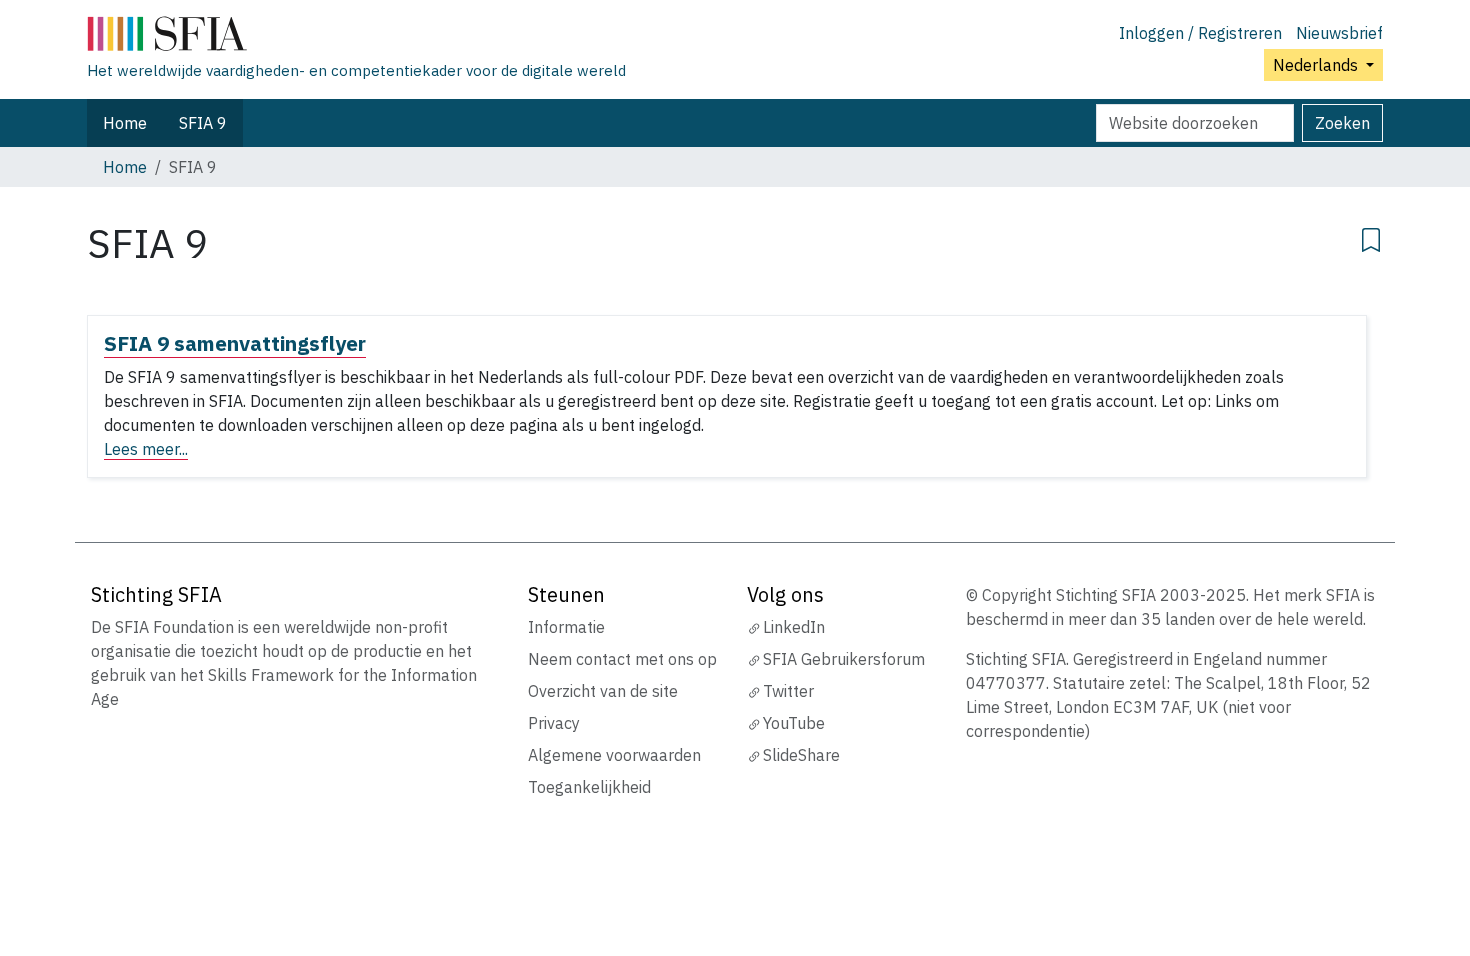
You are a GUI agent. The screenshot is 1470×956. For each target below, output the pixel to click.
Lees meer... (146, 449)
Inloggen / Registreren (1200, 33)
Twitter (788, 691)
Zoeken (1342, 123)
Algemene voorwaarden (614, 755)
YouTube (794, 723)
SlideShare (801, 755)
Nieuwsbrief (1339, 33)
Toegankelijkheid (589, 787)
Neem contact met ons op (622, 659)
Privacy (554, 723)
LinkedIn (794, 627)
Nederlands (1317, 65)
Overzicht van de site (603, 691)
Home (125, 123)
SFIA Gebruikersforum (844, 659)
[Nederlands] (356, 38)
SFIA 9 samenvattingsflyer (235, 343)
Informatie (566, 627)
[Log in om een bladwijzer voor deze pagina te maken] (1371, 237)
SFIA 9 (203, 123)
